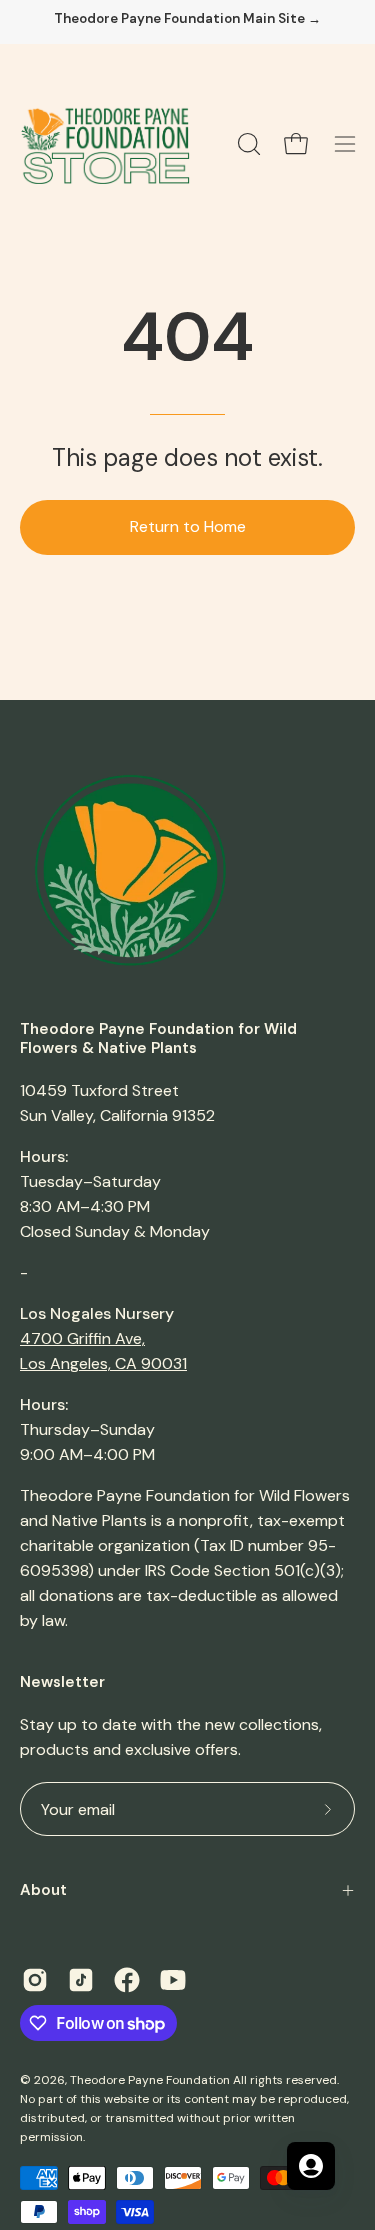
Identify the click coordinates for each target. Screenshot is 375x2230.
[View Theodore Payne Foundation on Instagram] (35, 1980)
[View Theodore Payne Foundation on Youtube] (173, 1980)
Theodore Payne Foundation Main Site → (187, 19)
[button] (247, 144)
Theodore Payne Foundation (150, 2080)
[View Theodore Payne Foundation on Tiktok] (81, 1980)
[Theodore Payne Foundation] (105, 144)
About (43, 1890)
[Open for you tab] (311, 2166)
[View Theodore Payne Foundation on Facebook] (127, 1980)
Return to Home (188, 526)
